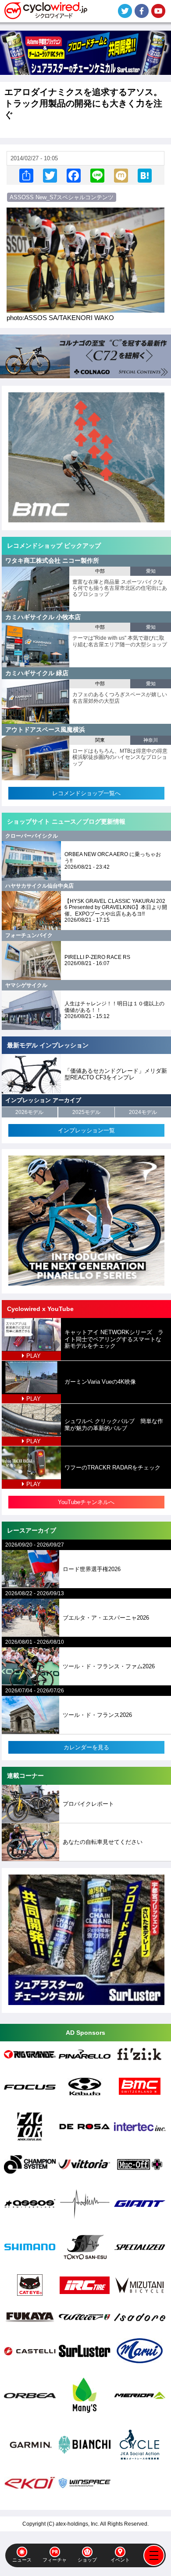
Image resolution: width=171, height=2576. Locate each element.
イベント (120, 2560)
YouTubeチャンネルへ (86, 1502)
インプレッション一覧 (86, 1130)
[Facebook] (74, 175)
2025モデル (86, 1112)
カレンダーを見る (86, 1747)
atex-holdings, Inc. (77, 2524)
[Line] (97, 175)
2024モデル (143, 1112)
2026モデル (29, 1112)
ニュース (22, 2560)
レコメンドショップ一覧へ (86, 793)
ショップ (87, 2560)
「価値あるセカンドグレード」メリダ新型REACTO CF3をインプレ (116, 1074)
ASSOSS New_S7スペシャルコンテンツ (62, 197)
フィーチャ (55, 2560)
